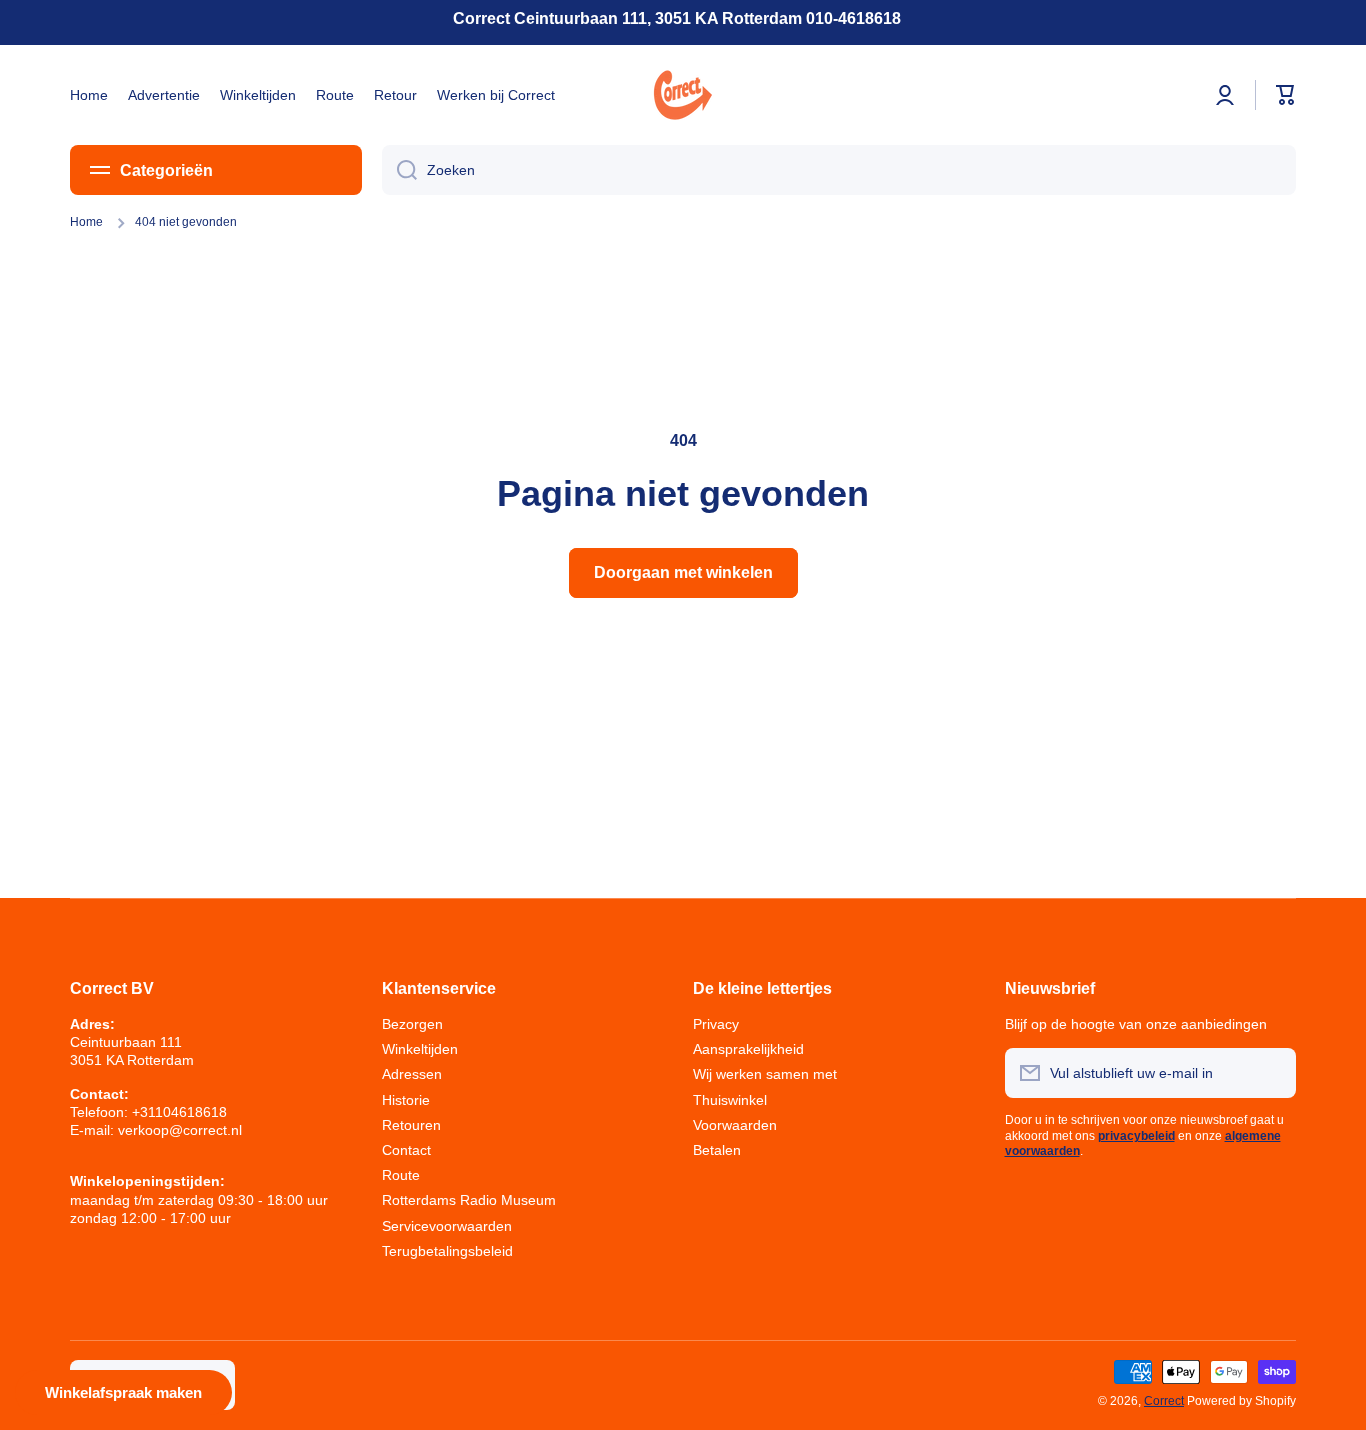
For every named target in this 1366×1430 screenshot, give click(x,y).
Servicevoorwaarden (447, 1226)
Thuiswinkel (730, 1100)
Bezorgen (412, 1024)
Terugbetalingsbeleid (447, 1251)
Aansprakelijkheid (748, 1049)
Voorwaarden (735, 1125)
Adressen (412, 1074)
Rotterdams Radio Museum (469, 1200)
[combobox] (839, 170)
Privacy (716, 1024)
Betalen (717, 1150)
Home (86, 222)
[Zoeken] (399, 170)
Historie (406, 1100)
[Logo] (683, 95)
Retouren (411, 1125)
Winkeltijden (420, 1049)
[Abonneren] (1271, 1073)
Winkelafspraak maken (123, 1392)
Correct (1164, 1401)
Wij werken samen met (765, 1074)
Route (401, 1175)
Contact (406, 1150)
